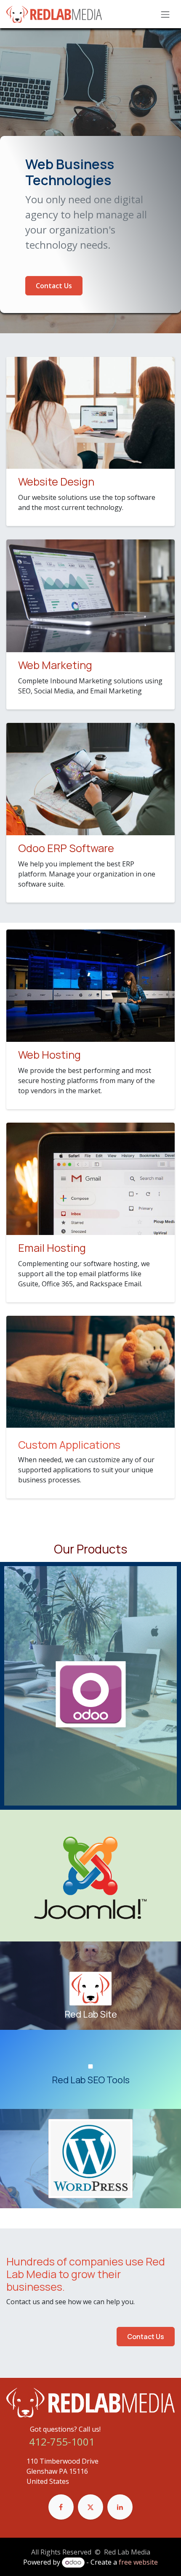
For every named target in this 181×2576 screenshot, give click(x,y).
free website (138, 2562)
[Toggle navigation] (165, 14)
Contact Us (54, 286)
